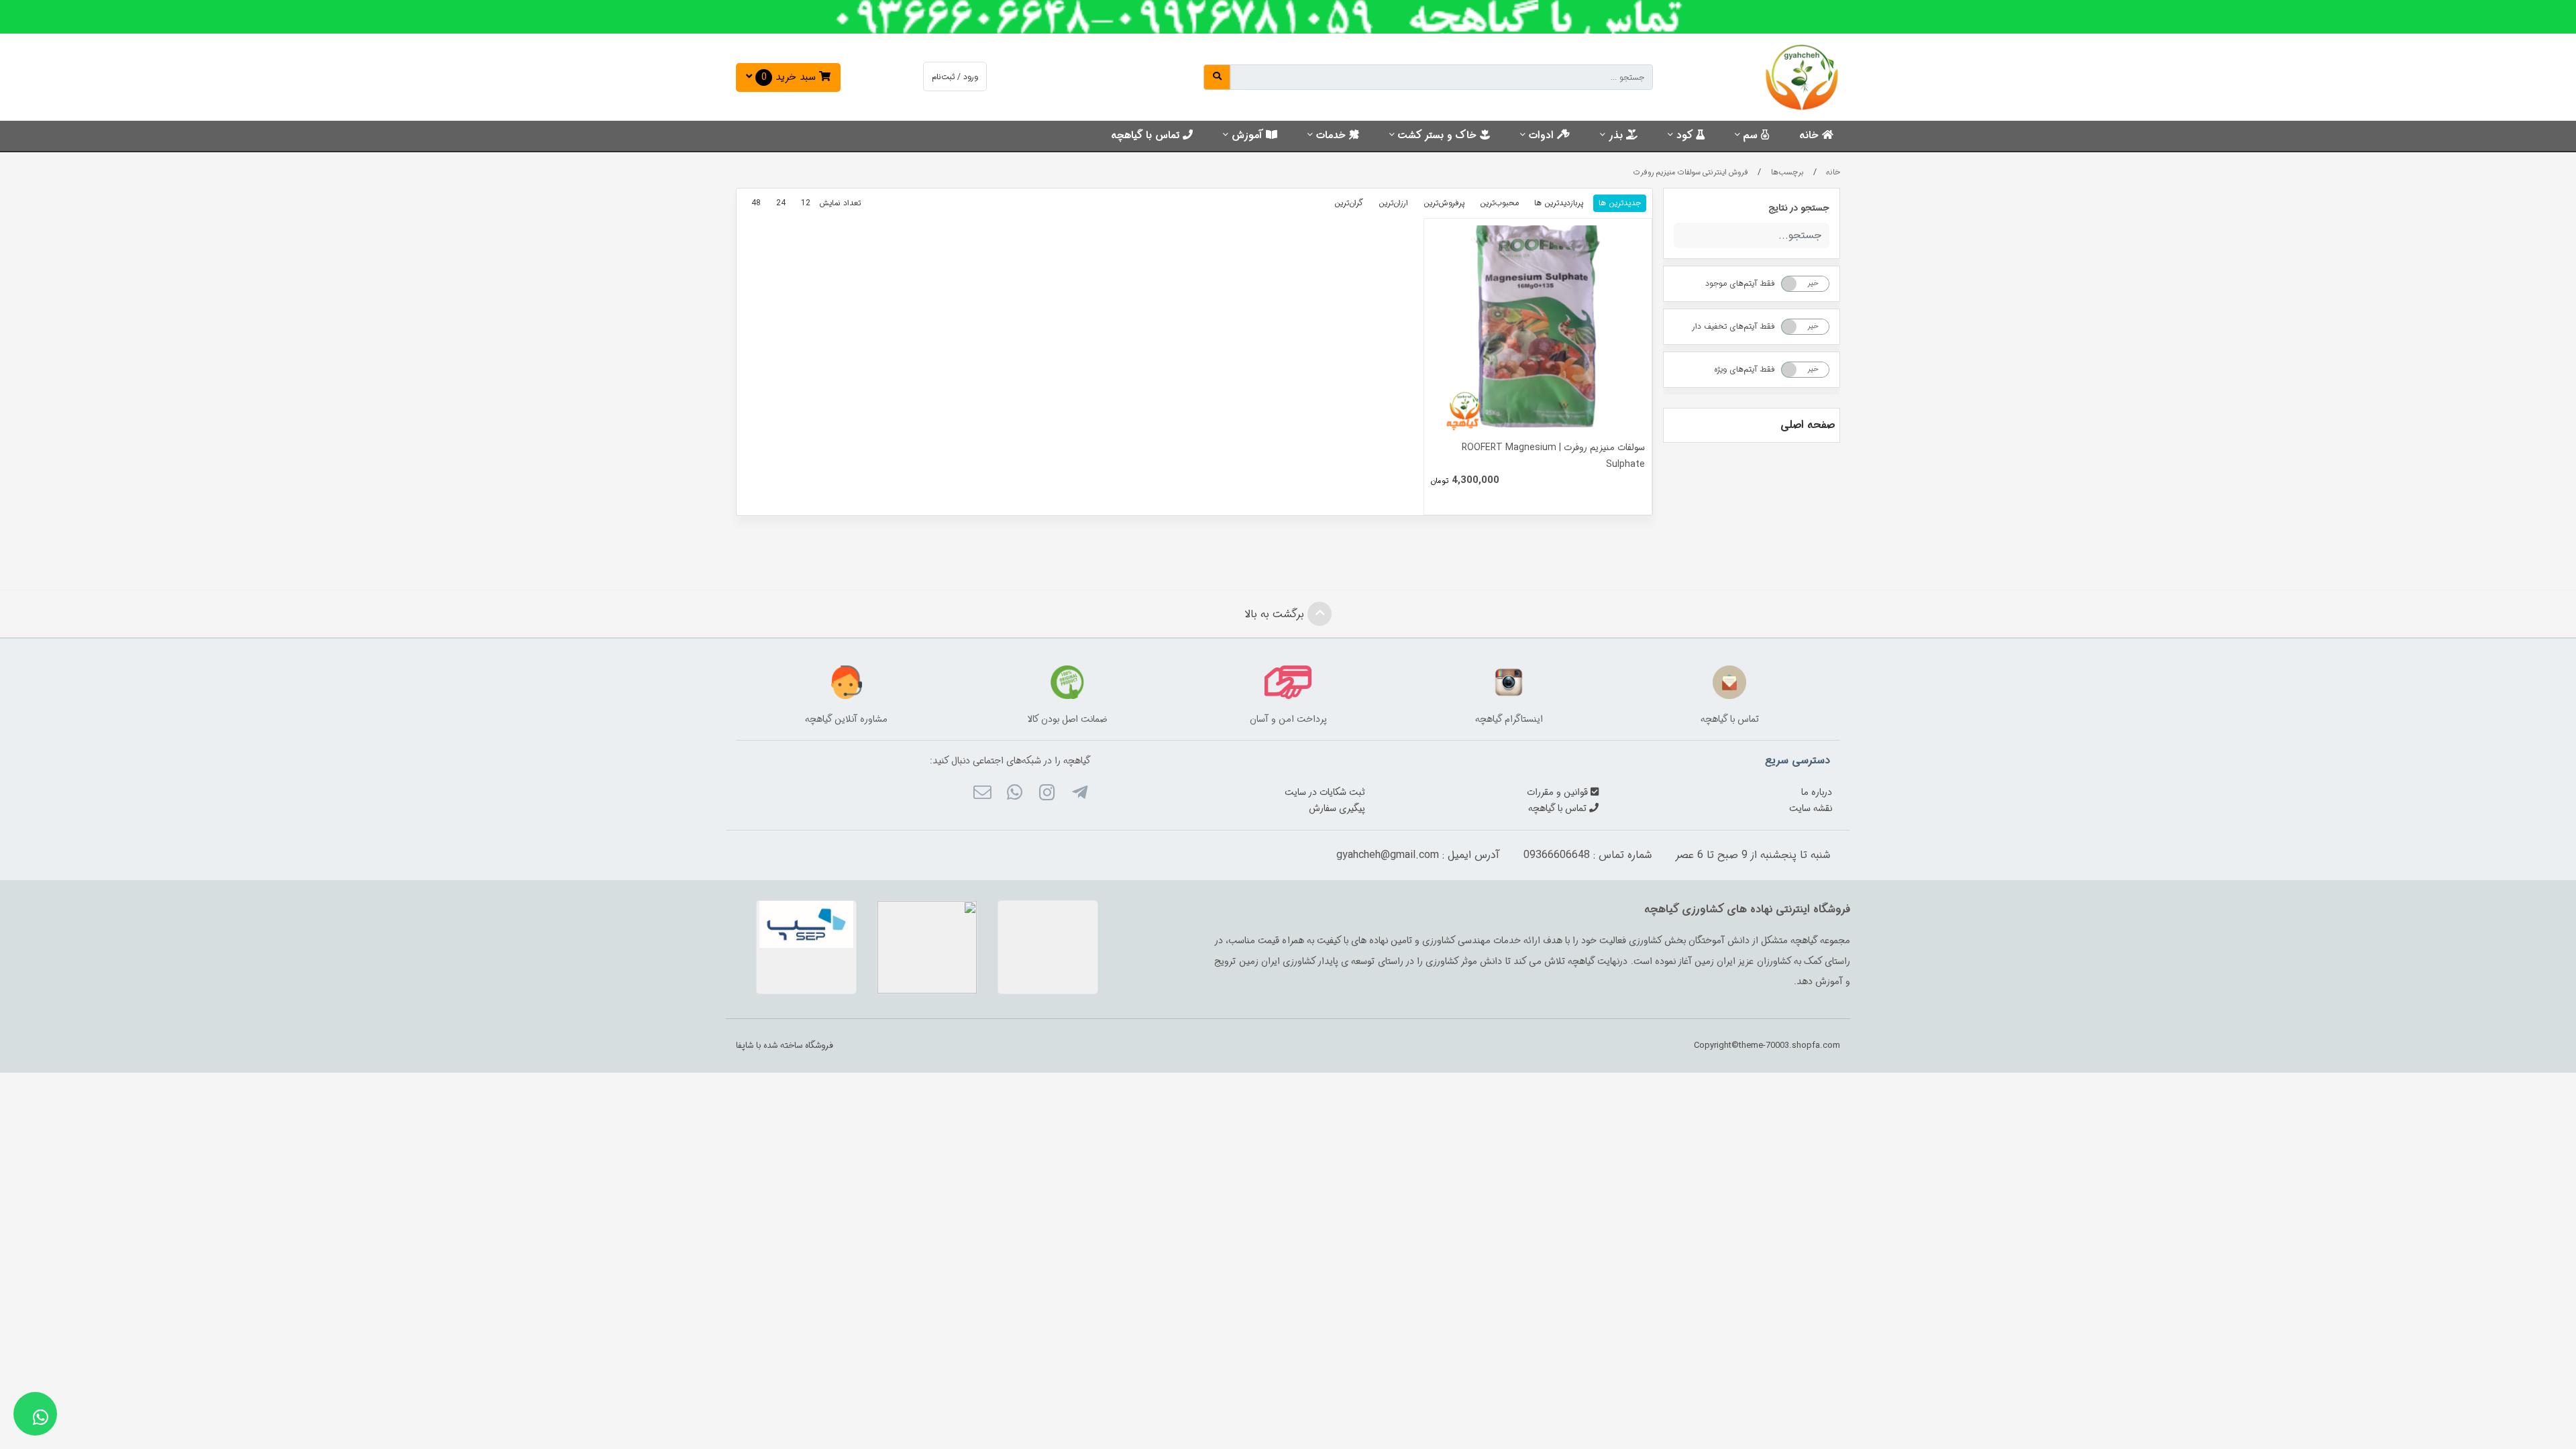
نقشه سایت (1811, 808)
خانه (1811, 136)
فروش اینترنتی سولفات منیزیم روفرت (1691, 172)
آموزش (1249, 136)
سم (1752, 136)
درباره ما (1817, 792)
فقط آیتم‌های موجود (1740, 283)
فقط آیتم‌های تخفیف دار (1733, 326)
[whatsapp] (1015, 794)
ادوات (1543, 136)
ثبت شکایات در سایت (1325, 792)
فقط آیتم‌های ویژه (1745, 369)
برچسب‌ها (1787, 172)
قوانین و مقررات (1559, 792)
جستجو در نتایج (1799, 208)
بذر (1617, 136)
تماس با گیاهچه (1147, 136)
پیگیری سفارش (1337, 808)
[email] (982, 794)
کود (1686, 136)
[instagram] (1047, 794)
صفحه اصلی (1808, 425)
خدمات (1333, 136)
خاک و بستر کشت (1439, 136)
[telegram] (1079, 794)
